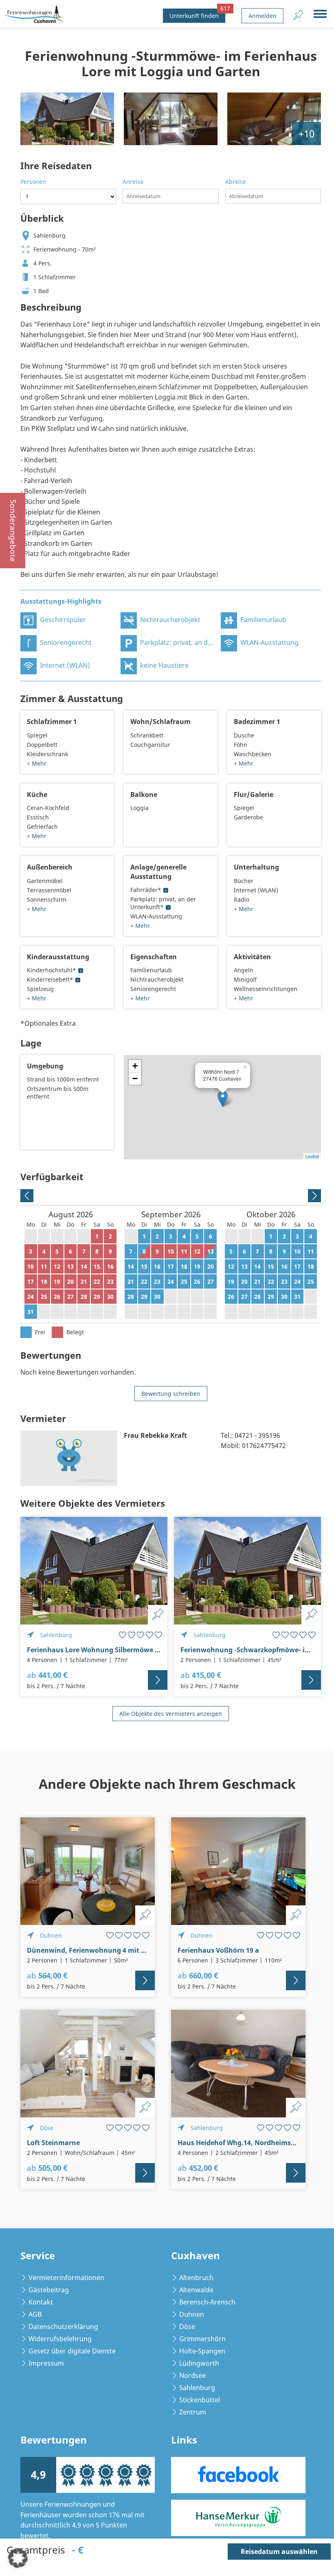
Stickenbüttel (200, 2400)
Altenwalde (196, 2290)
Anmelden (263, 16)
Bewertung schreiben (171, 1394)
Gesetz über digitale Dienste (72, 2351)
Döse (187, 2327)
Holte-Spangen (202, 2351)
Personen (33, 182)
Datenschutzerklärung (63, 2327)
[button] (18, 2558)
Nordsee (192, 2375)
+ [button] (135, 1066)
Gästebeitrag (49, 2290)
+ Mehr (37, 763)
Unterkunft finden (197, 14)
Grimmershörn (202, 2339)
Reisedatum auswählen (279, 2552)
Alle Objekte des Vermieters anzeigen (171, 1714)
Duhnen (192, 2314)
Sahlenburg (197, 2388)
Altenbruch (196, 2278)
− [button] (135, 1078)
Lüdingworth (199, 2363)
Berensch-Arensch (207, 2302)
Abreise (236, 182)
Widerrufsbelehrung (60, 2339)
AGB (35, 2314)
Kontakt (41, 2302)
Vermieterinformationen (66, 2278)
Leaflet (312, 1156)
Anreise (133, 182)
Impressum (46, 2363)
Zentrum (193, 2412)
